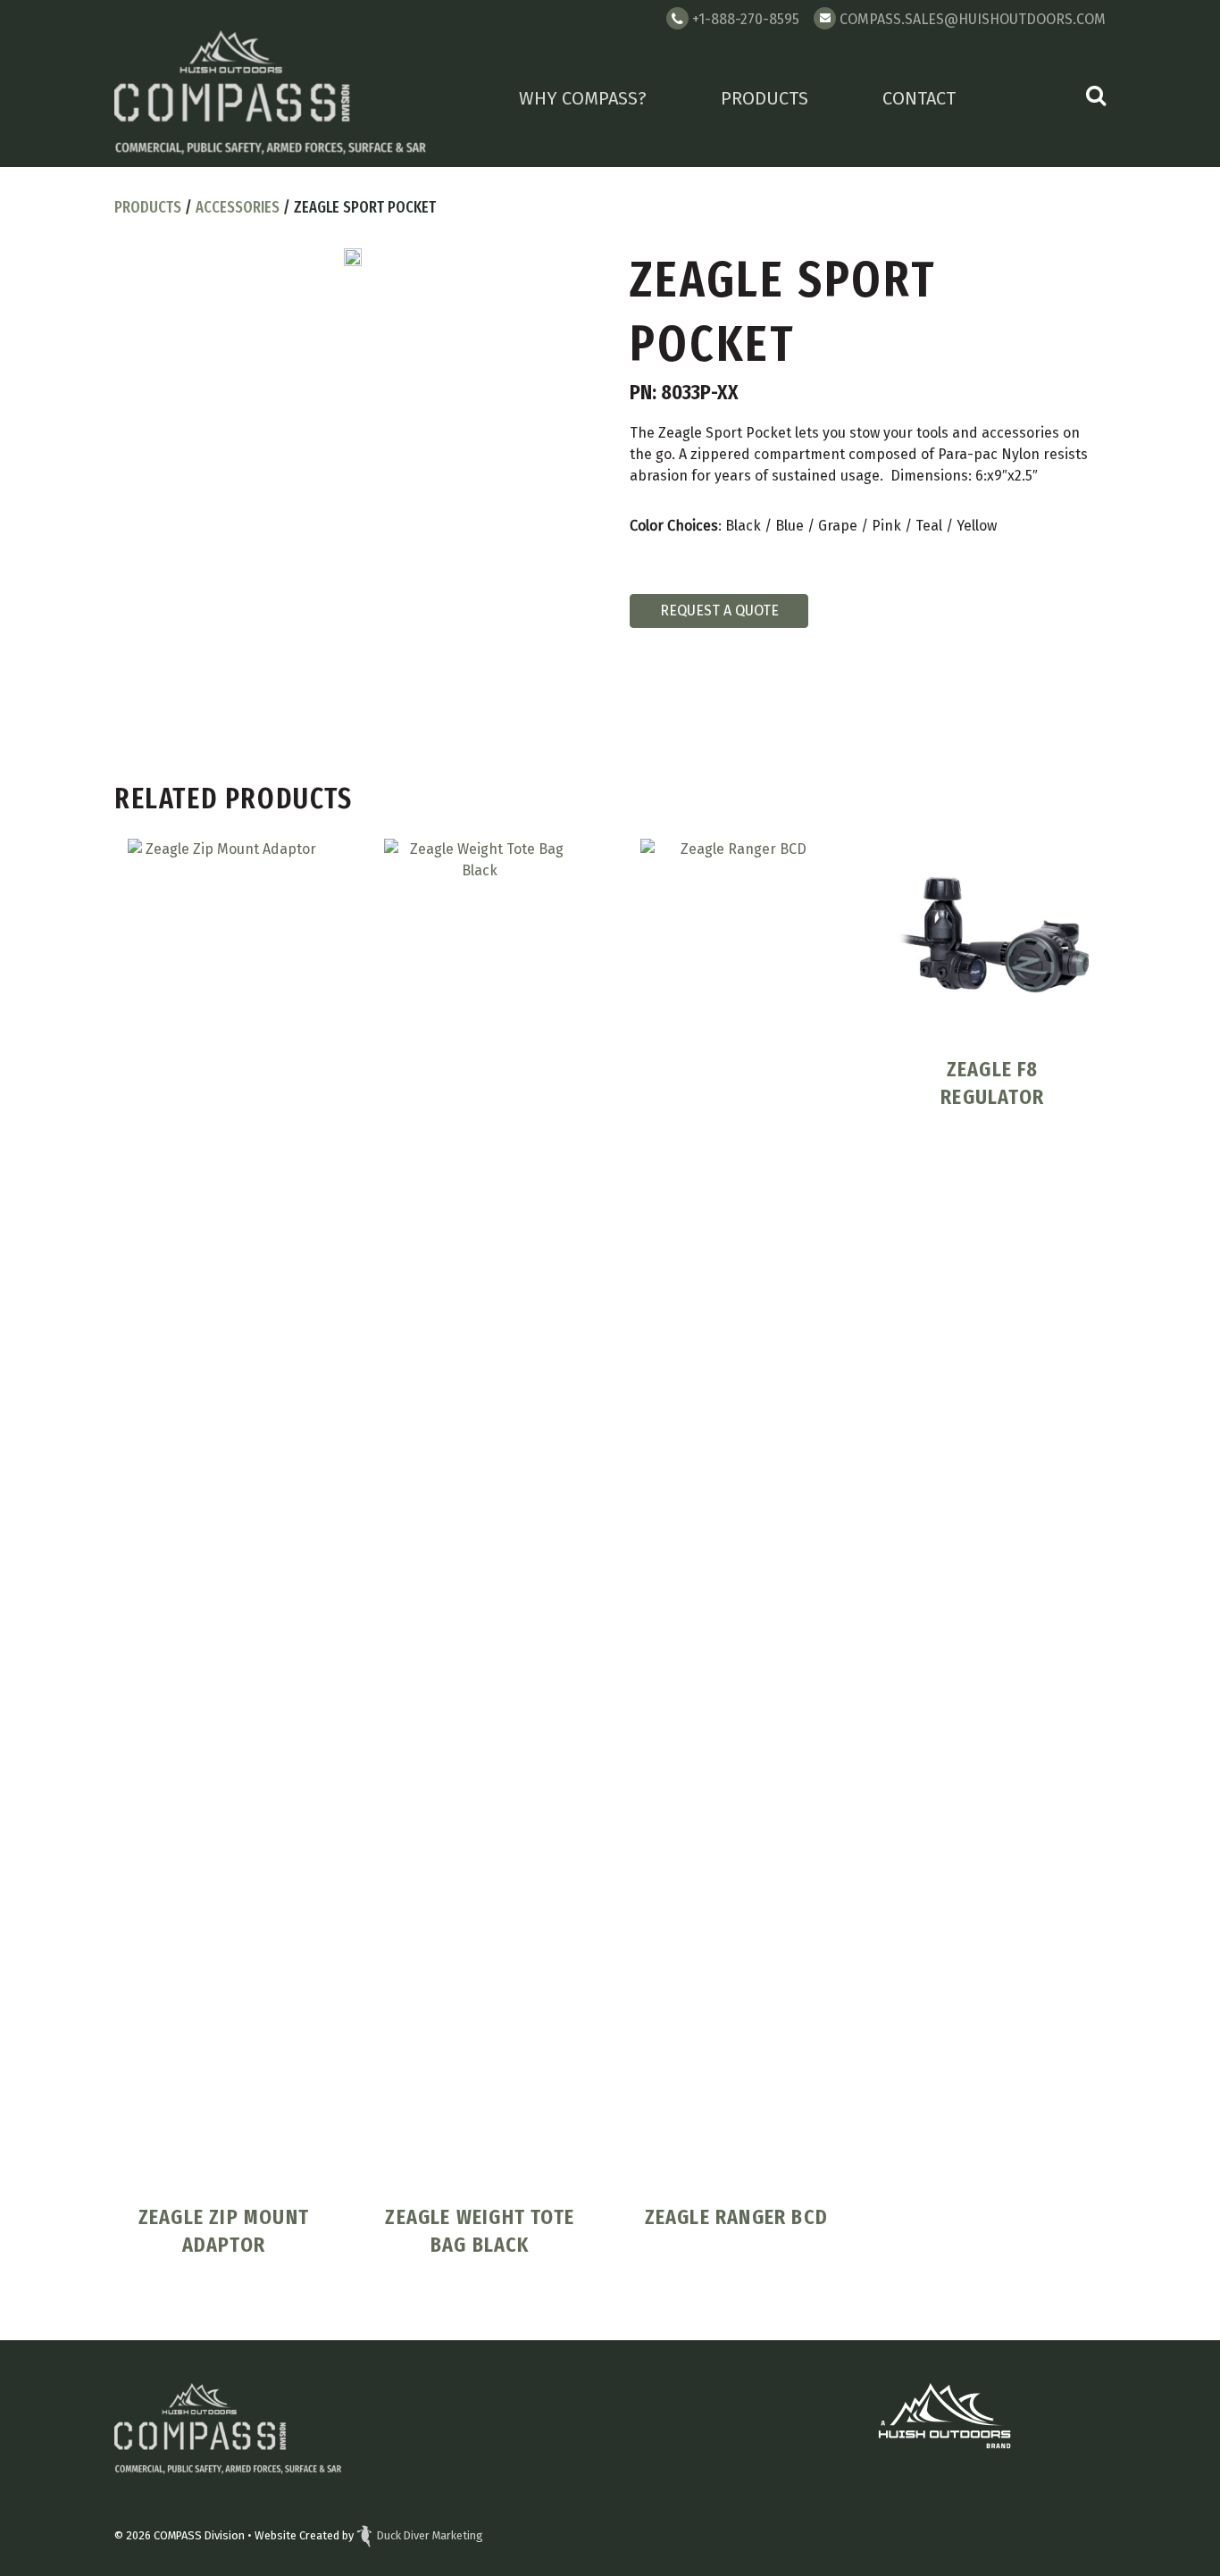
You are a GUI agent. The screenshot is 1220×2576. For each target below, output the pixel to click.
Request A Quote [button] (719, 611)
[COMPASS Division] (271, 97)
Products (765, 98)
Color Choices (674, 526)
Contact (919, 98)
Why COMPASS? (583, 98)
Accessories (238, 207)
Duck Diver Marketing (430, 2535)
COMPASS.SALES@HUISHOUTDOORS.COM (973, 19)
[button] (1096, 98)
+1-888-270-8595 (746, 19)
